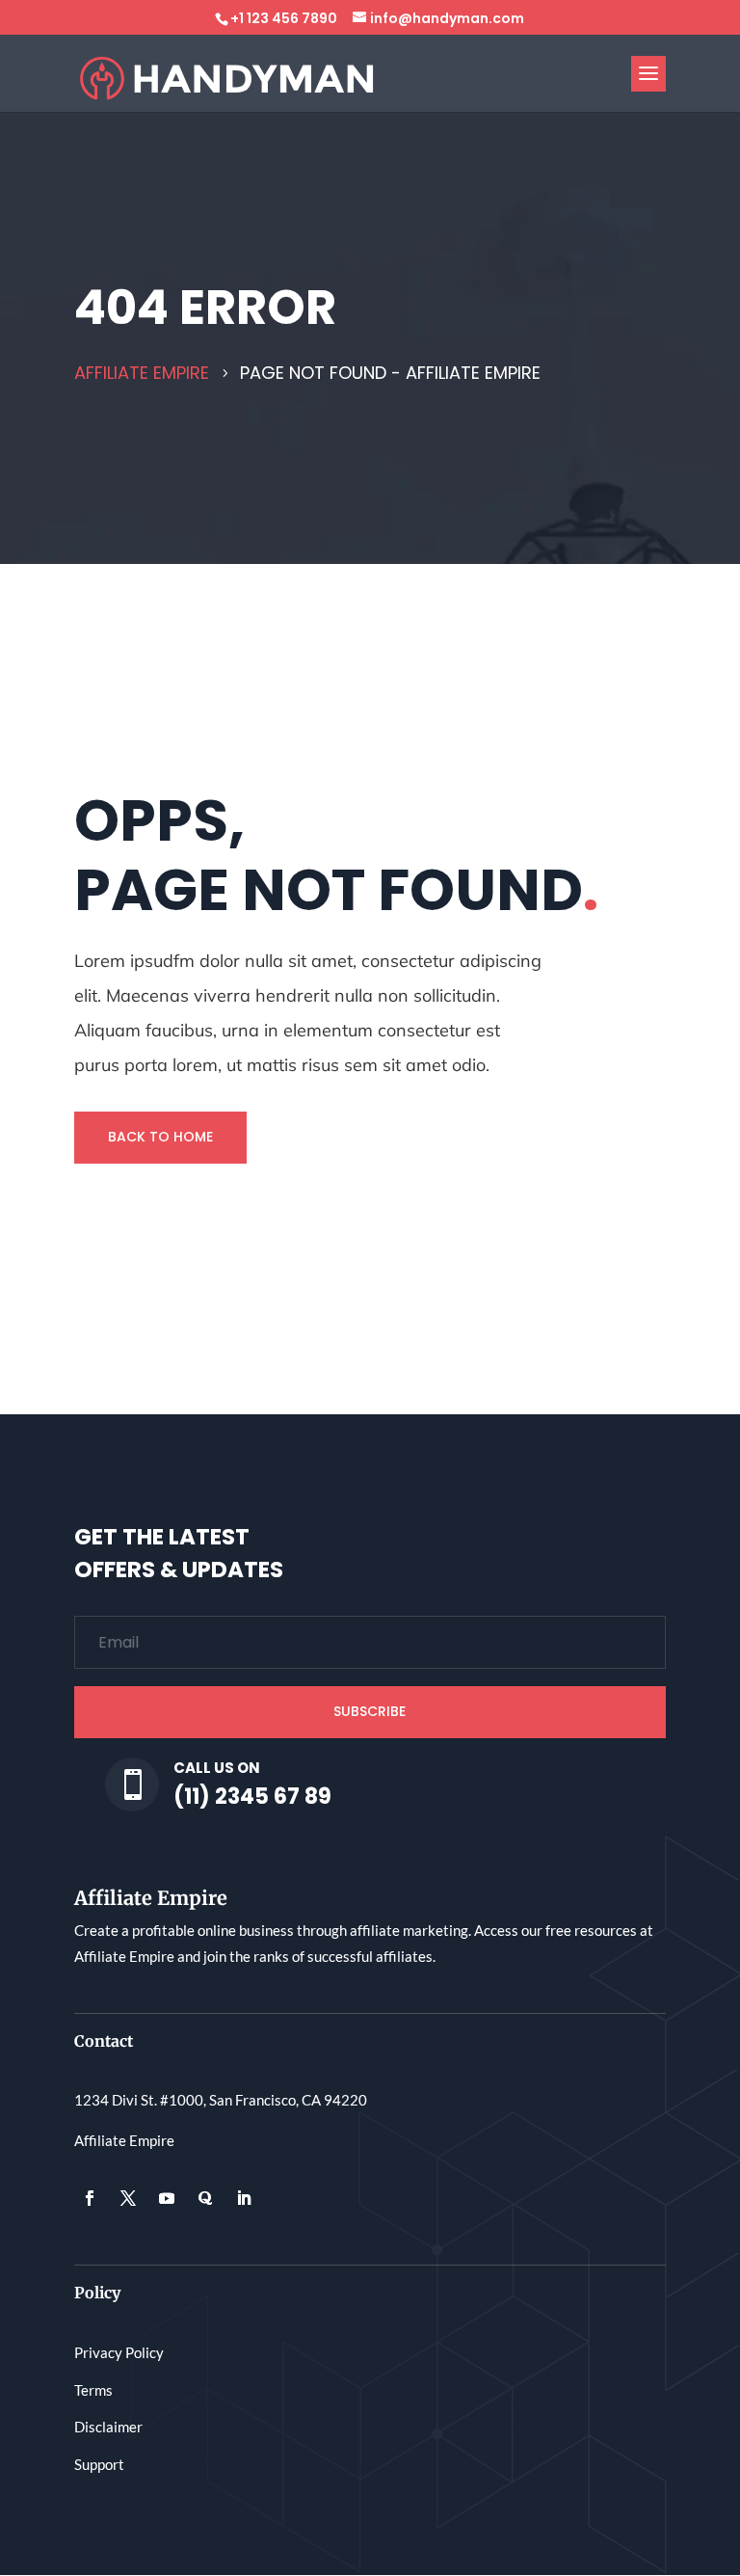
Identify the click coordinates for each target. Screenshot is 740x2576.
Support (99, 2464)
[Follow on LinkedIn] (244, 2198)
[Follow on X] (128, 2198)
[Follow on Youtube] (167, 2198)
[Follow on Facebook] (90, 2198)
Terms (93, 2390)
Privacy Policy (119, 2352)
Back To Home (160, 1137)
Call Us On (217, 1768)
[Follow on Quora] (205, 2198)
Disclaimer (108, 2427)
